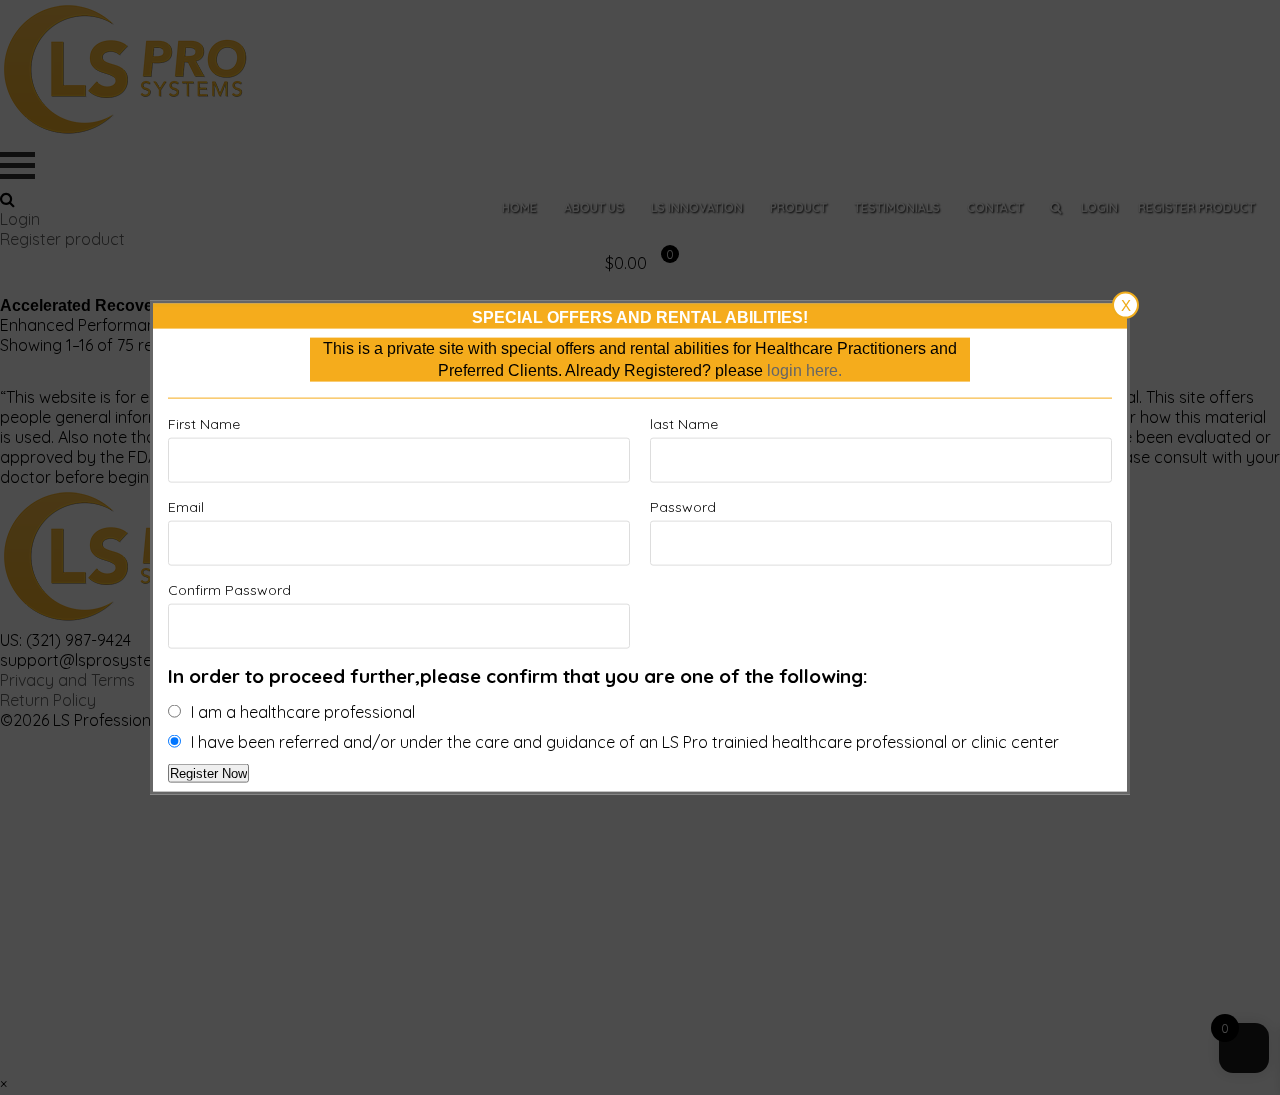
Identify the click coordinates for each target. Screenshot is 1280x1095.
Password (683, 507)
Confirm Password (229, 590)
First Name (204, 424)
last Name (684, 424)
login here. (804, 370)
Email (186, 507)
